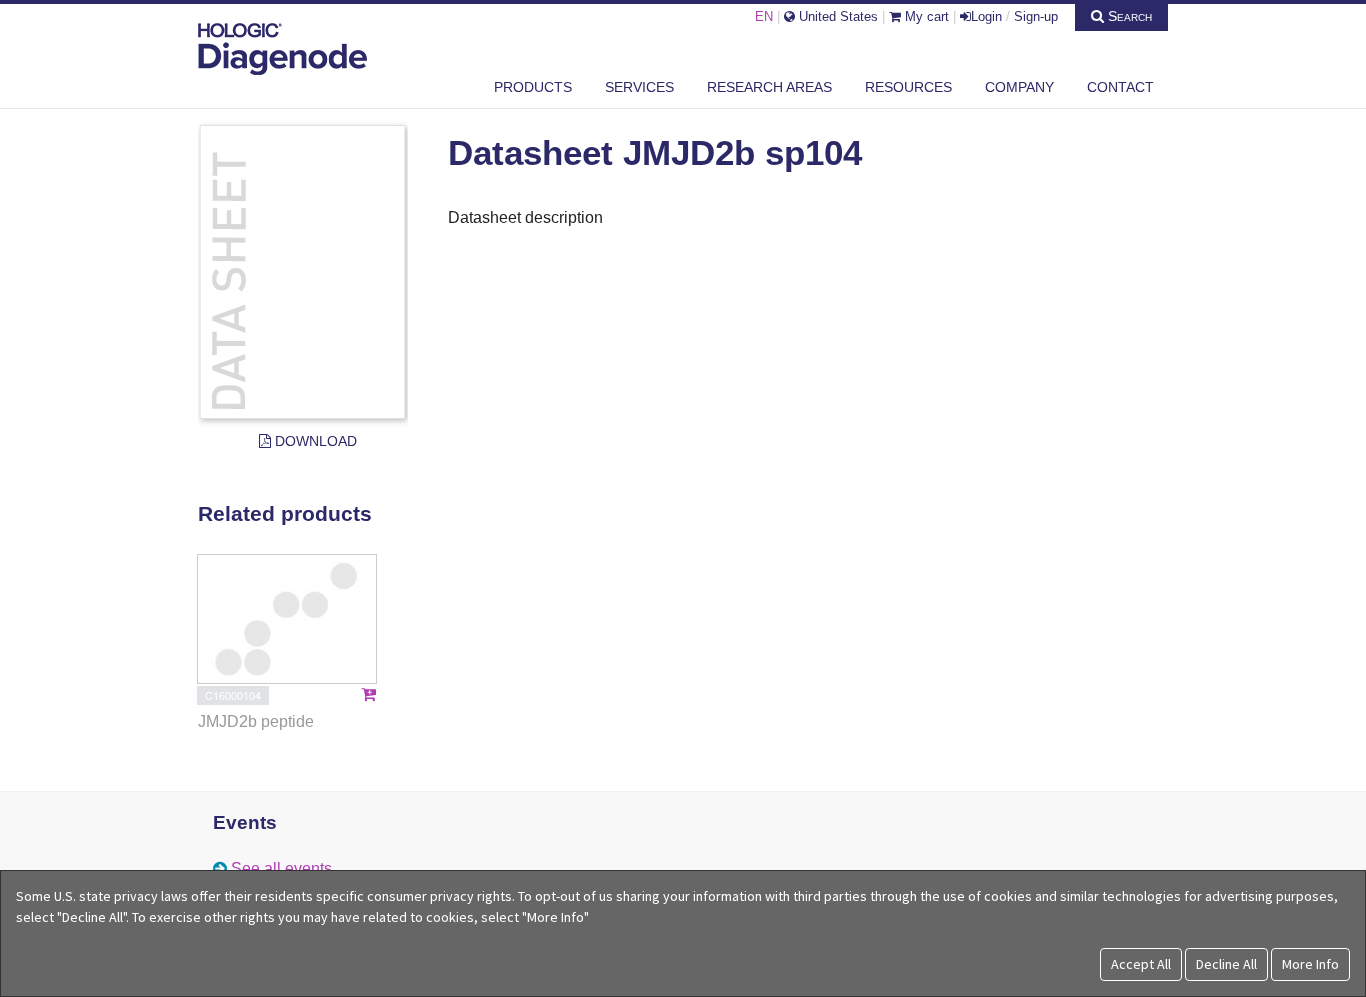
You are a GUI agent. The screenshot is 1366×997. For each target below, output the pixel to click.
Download (314, 441)
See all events (281, 868)
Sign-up (1036, 16)
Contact (1120, 87)
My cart (925, 16)
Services (639, 87)
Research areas (769, 87)
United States (836, 16)
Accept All (1141, 964)
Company (1019, 87)
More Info (1310, 964)
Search (1128, 16)
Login (986, 16)
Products (533, 87)
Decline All (1226, 964)
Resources (908, 87)
